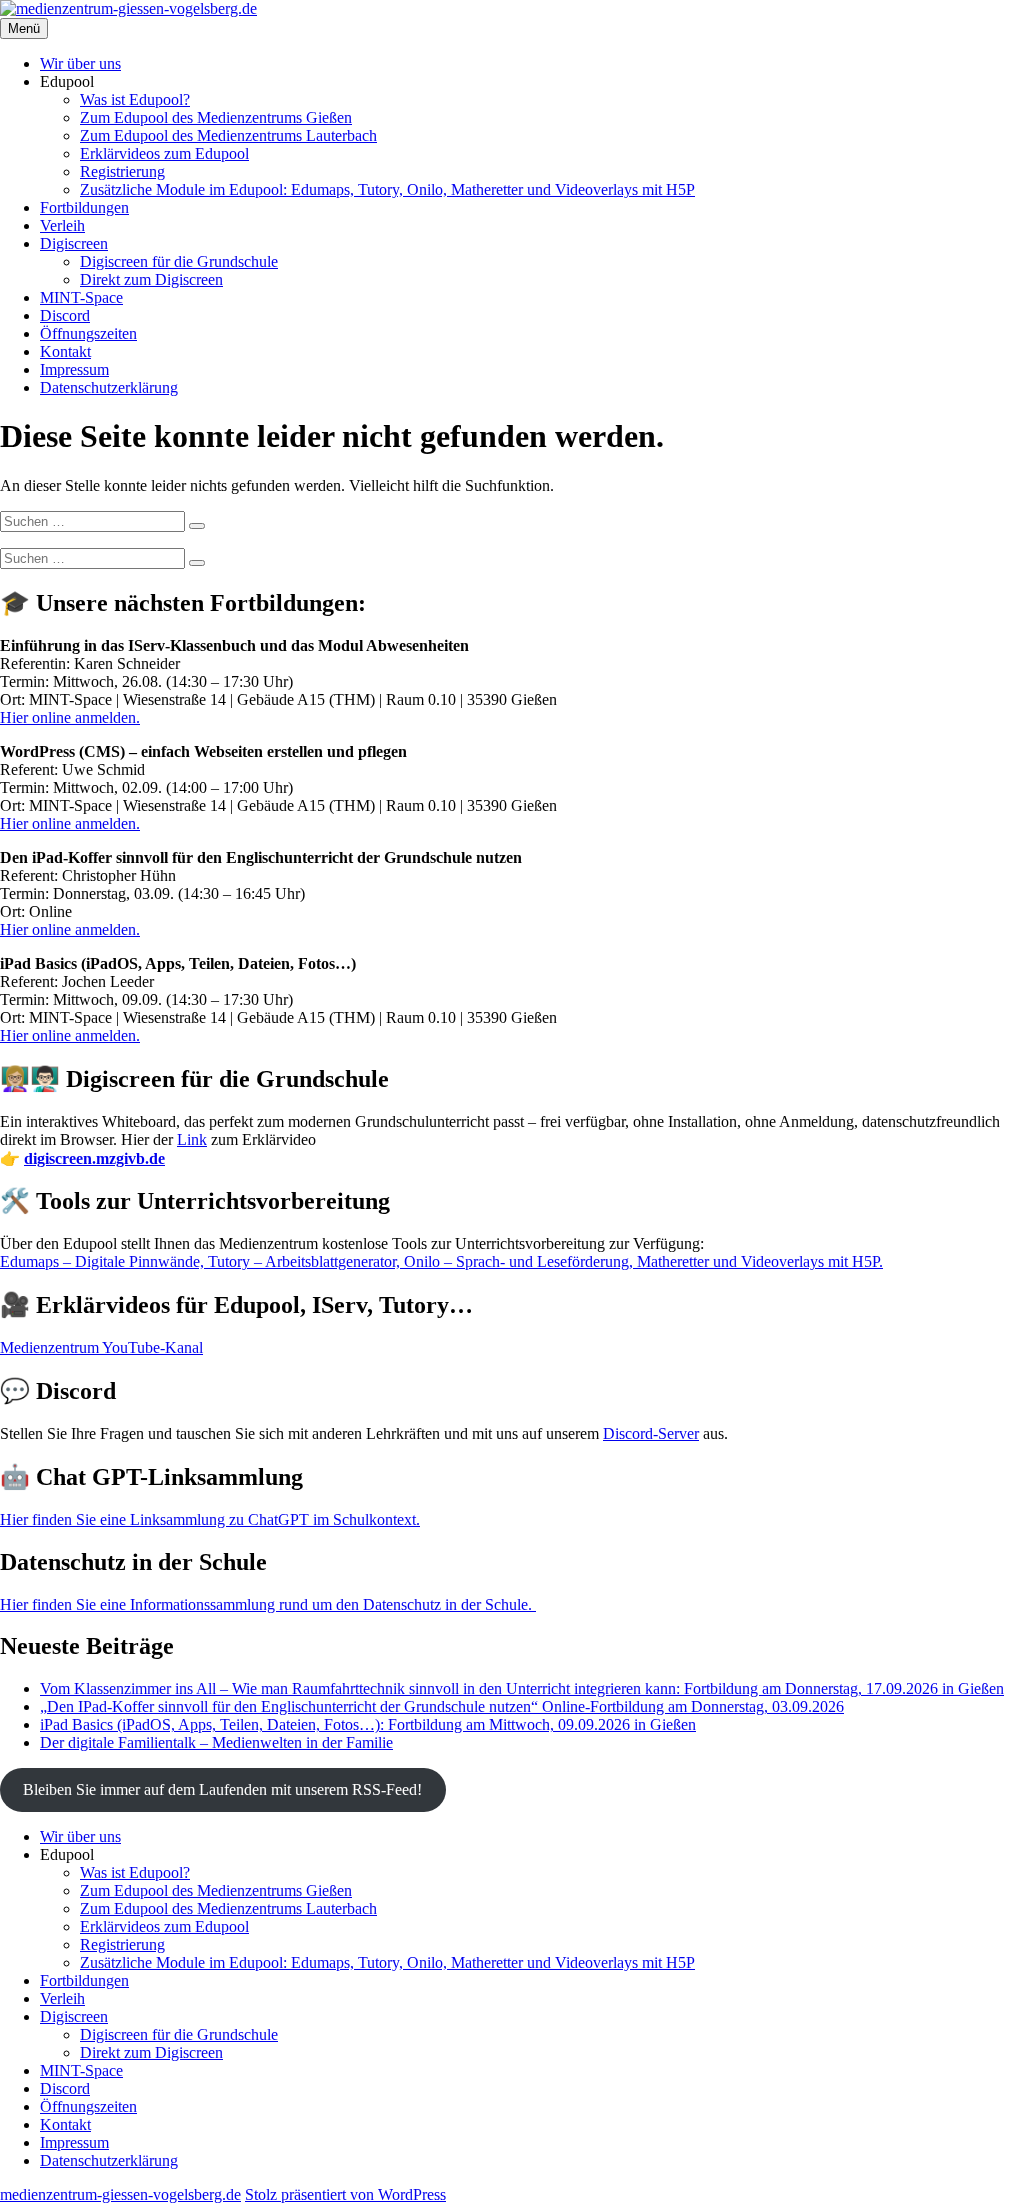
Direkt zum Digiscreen (151, 279)
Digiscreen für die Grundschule (179, 261)
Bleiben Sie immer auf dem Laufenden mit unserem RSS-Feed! (222, 1789)
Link (192, 1139)
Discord (65, 315)
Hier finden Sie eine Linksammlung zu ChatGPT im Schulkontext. (210, 1519)
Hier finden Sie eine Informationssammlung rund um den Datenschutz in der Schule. (268, 1604)
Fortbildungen (84, 207)
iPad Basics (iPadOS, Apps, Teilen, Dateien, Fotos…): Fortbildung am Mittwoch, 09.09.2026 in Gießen (368, 1724)
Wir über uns (80, 63)
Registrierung (122, 171)
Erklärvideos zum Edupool (164, 153)
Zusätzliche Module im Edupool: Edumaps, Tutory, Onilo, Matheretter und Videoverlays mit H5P (387, 189)
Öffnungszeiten (88, 333)
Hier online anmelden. (70, 717)
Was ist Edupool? (135, 99)
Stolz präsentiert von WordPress (345, 2194)
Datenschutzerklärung (109, 387)
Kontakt (65, 351)
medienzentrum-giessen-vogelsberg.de (120, 2194)
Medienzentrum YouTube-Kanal (101, 1347)
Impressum (74, 369)
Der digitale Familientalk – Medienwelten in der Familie (216, 1742)
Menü (24, 28)
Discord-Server (651, 1433)
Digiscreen (74, 243)
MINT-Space (81, 297)
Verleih (62, 225)
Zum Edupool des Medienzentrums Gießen (216, 117)
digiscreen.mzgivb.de (94, 1158)
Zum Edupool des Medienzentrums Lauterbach (228, 135)
